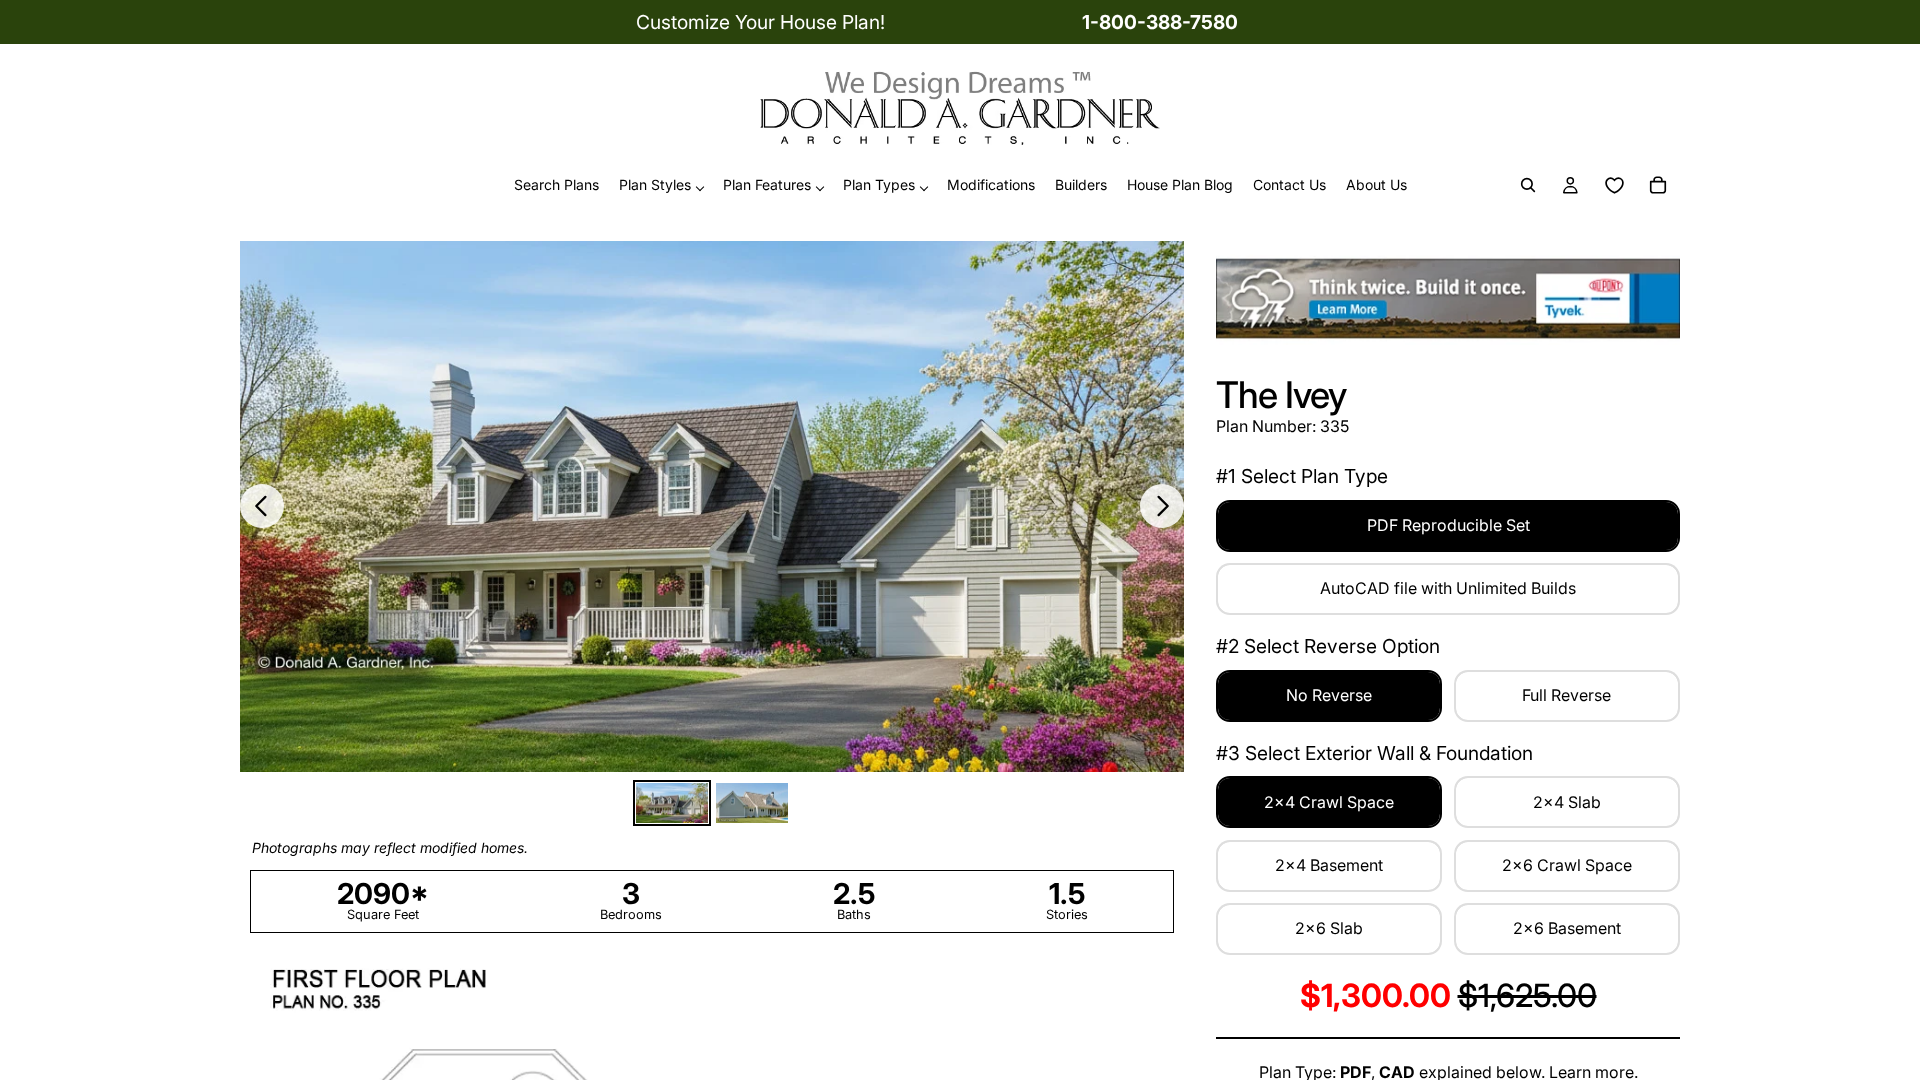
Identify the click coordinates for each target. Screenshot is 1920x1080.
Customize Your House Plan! (760, 22)
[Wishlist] (1614, 186)
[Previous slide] (262, 506)
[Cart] (1658, 186)
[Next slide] (1162, 506)
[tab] (672, 803)
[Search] (1528, 186)
